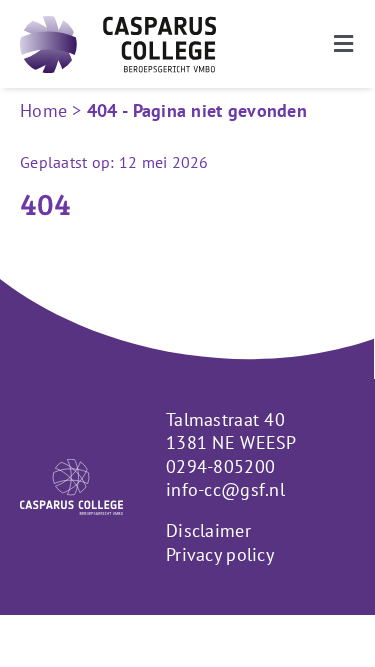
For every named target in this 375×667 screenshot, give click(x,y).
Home (43, 110)
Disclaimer (208, 530)
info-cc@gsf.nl (225, 489)
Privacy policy (220, 554)
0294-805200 (220, 466)
